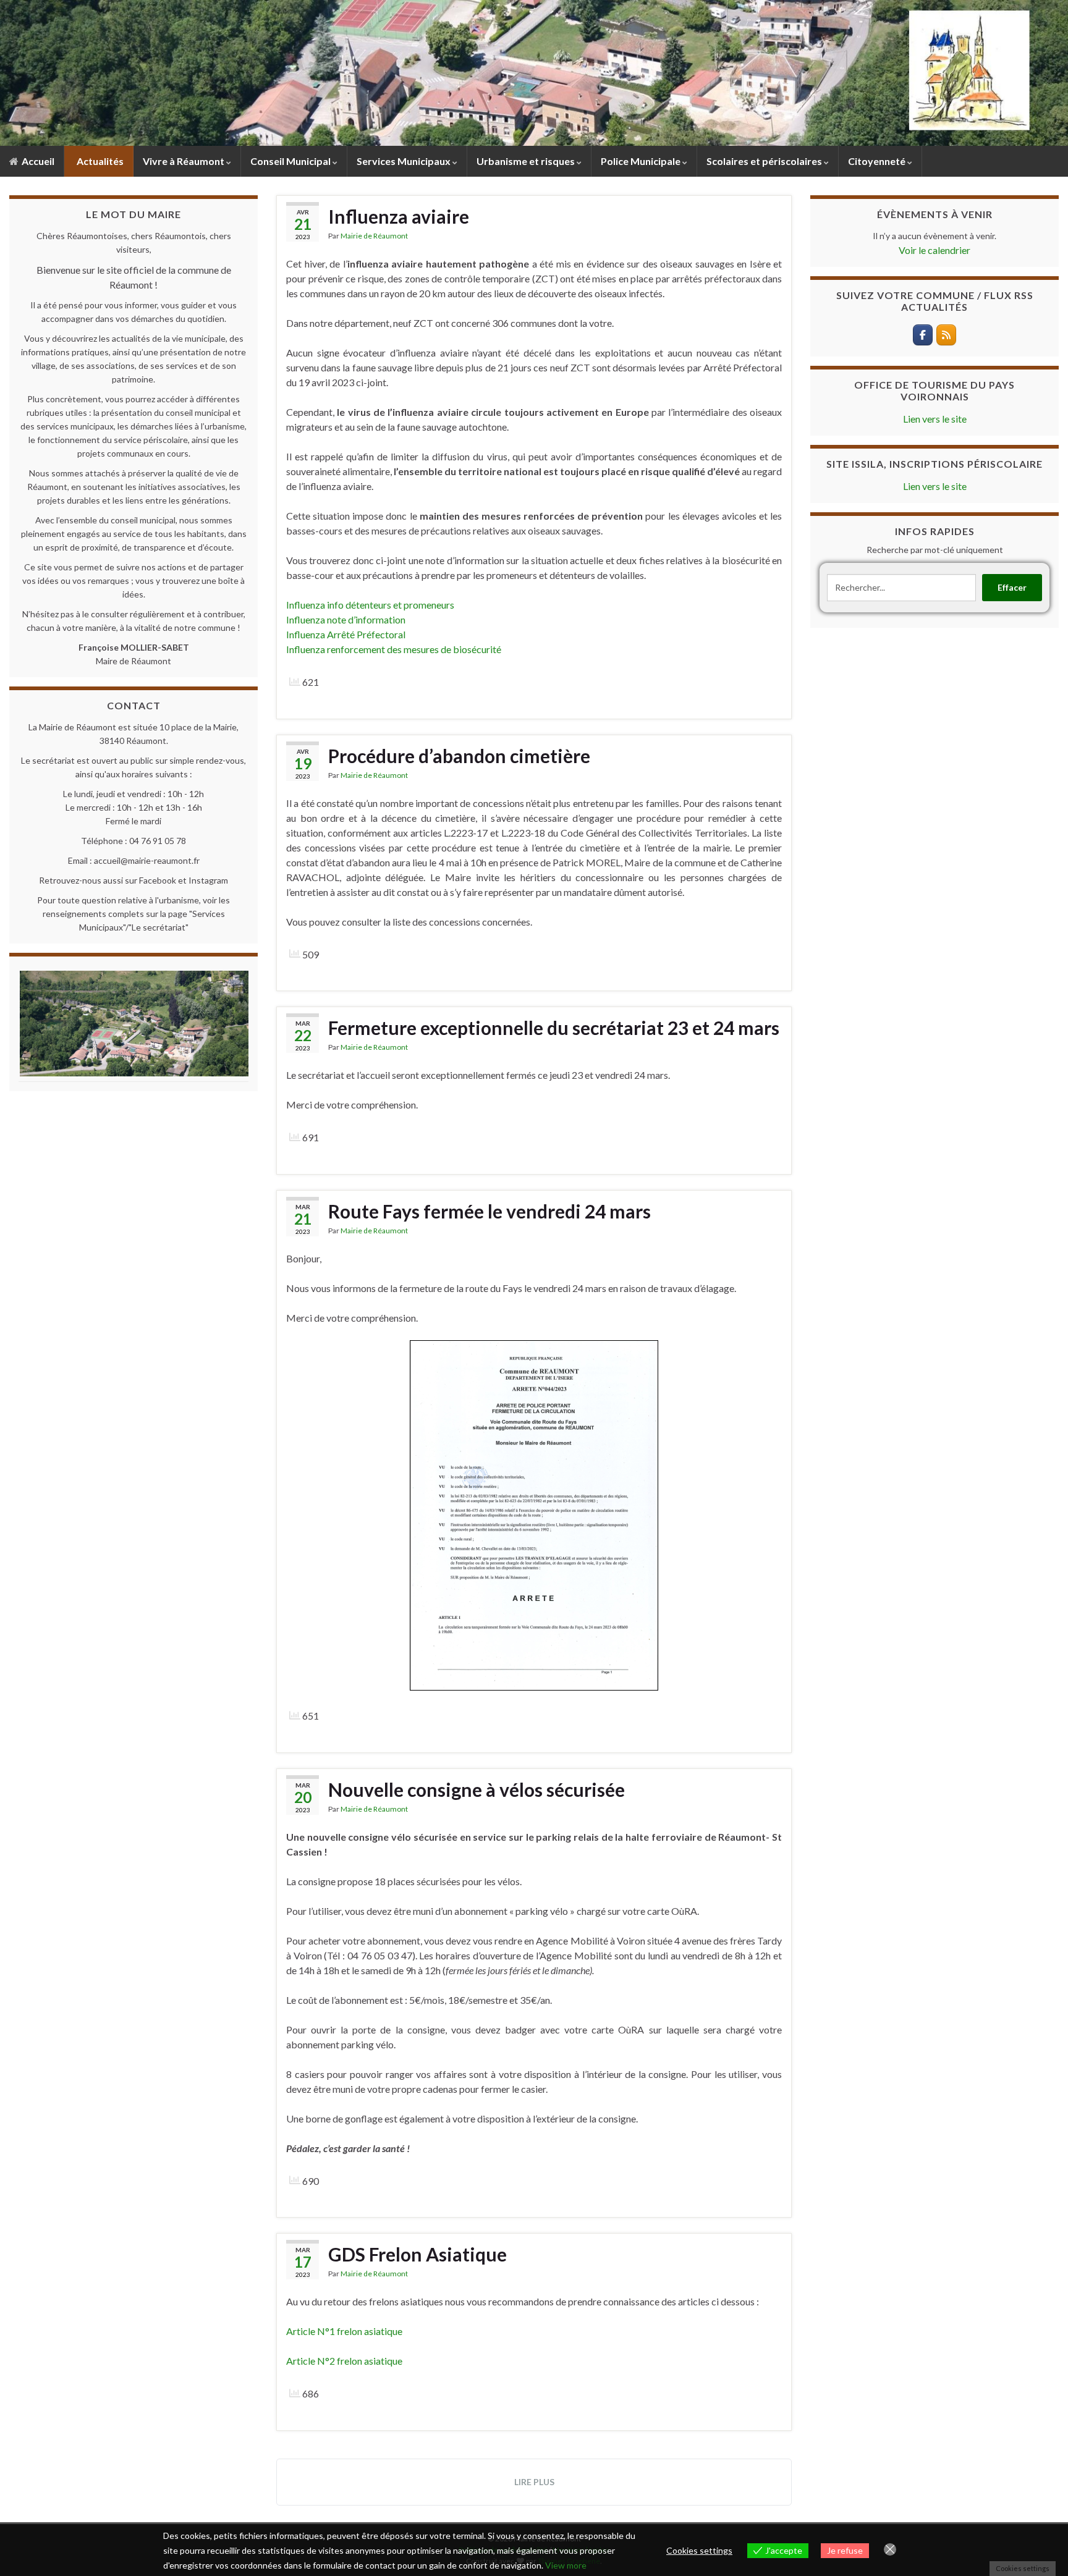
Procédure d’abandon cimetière (459, 756)
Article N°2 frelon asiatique (344, 2361)
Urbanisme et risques (527, 161)
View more (566, 2565)
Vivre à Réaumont (184, 161)
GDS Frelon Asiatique (417, 2254)
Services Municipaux (405, 161)
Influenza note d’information (346, 619)
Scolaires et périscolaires (765, 161)
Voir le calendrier (934, 250)
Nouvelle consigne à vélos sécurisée (477, 1789)
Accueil (37, 161)
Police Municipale (642, 161)
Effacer (1012, 587)
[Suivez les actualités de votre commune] (946, 335)
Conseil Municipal (291, 161)
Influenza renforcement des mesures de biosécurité (394, 649)
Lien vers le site (935, 419)
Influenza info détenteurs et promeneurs (370, 605)
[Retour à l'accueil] (534, 73)
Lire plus (534, 2482)
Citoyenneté (878, 161)
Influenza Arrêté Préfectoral (346, 634)
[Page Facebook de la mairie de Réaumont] (923, 335)
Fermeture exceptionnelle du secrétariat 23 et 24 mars (554, 1028)
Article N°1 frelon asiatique (344, 2331)
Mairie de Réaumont (374, 236)
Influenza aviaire (399, 216)
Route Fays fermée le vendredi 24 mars (489, 1211)
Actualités (99, 161)
